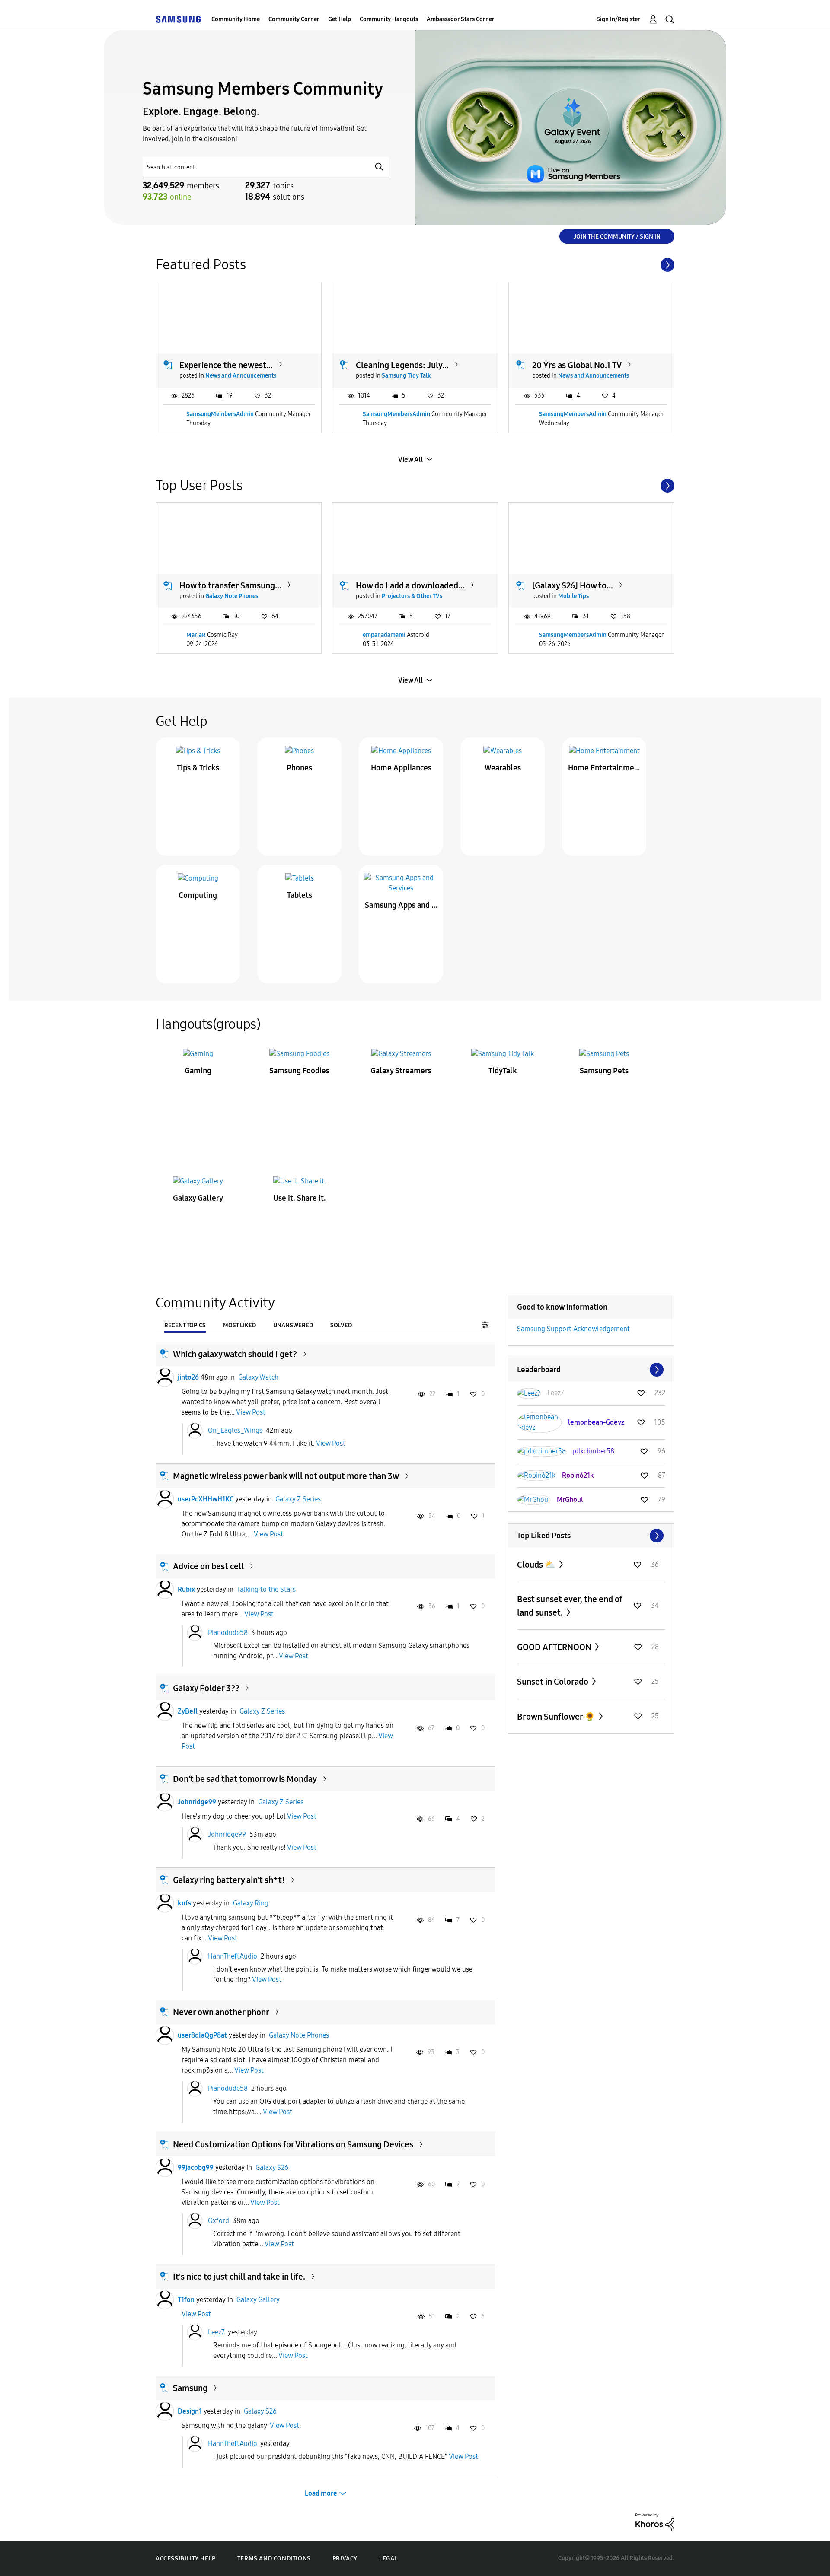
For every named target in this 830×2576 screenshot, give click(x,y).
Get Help (340, 19)
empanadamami (384, 635)
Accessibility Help (186, 2559)
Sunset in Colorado (554, 1682)
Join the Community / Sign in (617, 237)
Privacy (345, 2559)
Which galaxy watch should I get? (235, 1354)
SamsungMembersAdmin (220, 414)
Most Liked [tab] (239, 1325)
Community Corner (294, 19)
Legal (388, 2559)
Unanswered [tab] (293, 1325)
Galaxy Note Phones (232, 596)
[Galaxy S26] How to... (573, 585)
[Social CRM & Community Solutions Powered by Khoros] (655, 2522)
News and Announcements (241, 376)
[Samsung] (178, 19)
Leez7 (216, 2332)
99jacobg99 (196, 2167)
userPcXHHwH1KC (206, 1499)
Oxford (219, 2221)
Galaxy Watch (258, 1377)
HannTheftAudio (233, 1956)
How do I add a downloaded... (410, 585)
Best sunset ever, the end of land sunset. (570, 1606)
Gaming (198, 1071)
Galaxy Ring (251, 1903)
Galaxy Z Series (298, 1499)
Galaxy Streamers (401, 1071)
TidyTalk (503, 1071)
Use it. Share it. (300, 1198)
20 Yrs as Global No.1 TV (577, 365)
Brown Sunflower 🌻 (557, 1717)
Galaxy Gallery (198, 1198)
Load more (321, 2493)
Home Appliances (401, 768)
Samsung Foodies (299, 1071)
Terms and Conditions (274, 2559)
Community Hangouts (389, 19)
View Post (251, 1412)
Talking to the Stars (266, 1589)
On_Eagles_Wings (235, 1430)
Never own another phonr (221, 2012)
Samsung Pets (604, 1071)
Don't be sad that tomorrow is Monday (245, 1779)
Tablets (300, 895)
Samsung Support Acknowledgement (573, 1329)
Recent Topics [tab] (185, 1325)
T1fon (186, 2300)
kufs (184, 1903)
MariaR (196, 635)
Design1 (190, 2411)
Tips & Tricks (198, 768)
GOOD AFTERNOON (555, 1647)
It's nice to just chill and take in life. (239, 2277)
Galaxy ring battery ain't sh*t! (229, 1880)
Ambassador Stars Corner (461, 19)
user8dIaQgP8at (202, 2035)
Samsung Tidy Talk (406, 376)
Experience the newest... (226, 365)
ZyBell (188, 1711)
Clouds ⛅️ (537, 1565)
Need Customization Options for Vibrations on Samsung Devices (293, 2144)
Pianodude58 (228, 1632)
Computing (198, 895)
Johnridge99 (197, 1802)
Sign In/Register (618, 19)
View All (410, 460)
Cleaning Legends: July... (402, 365)
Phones (299, 768)
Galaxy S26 (272, 2167)
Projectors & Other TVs (412, 596)
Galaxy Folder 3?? (206, 1688)
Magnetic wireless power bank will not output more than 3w (286, 1476)
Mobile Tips (573, 596)
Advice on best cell (208, 1566)
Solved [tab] (341, 1325)
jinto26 (188, 1377)
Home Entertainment (604, 768)
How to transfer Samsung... (230, 585)
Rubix (186, 1589)
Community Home (236, 19)
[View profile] (165, 1377)
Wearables (503, 768)
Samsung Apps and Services (401, 905)
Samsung (190, 2388)
